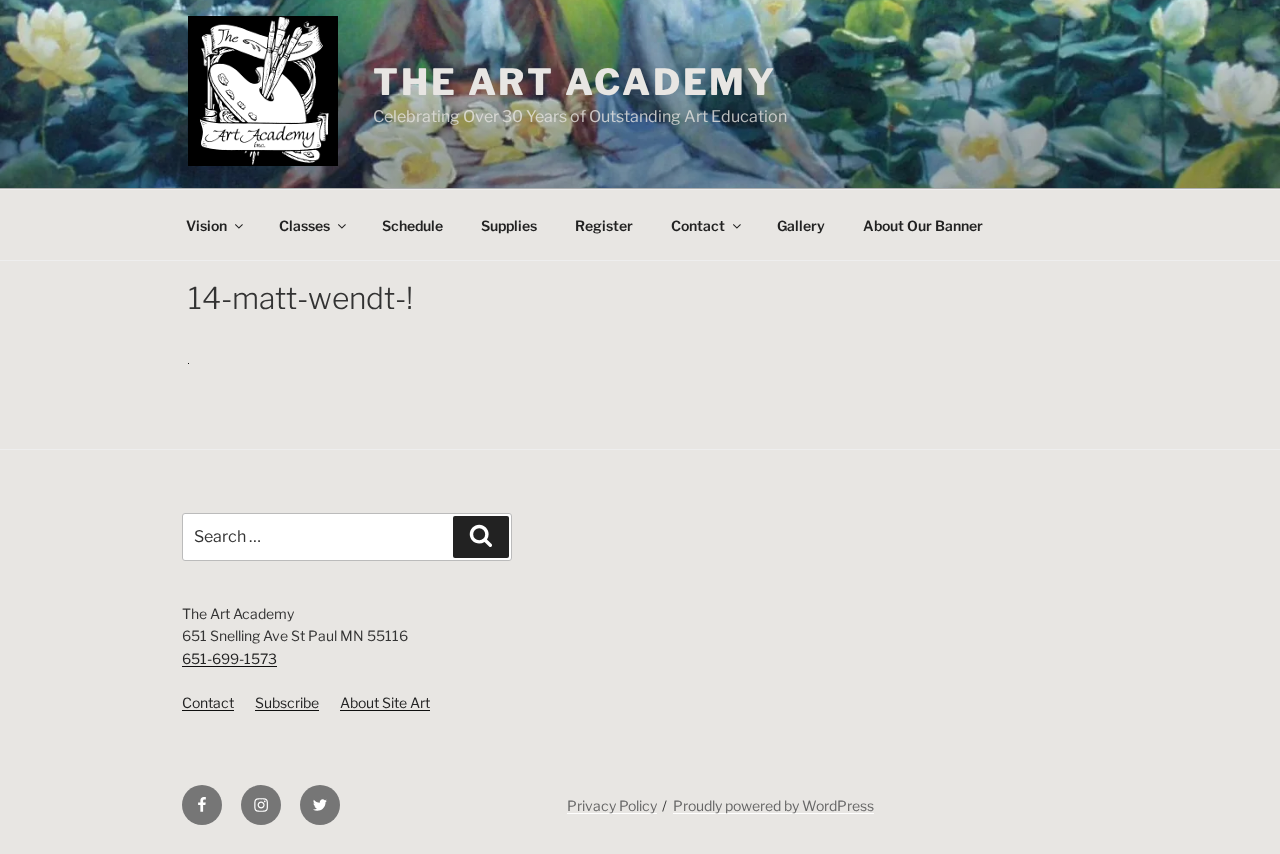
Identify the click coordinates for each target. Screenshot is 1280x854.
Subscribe (287, 702)
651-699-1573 (229, 658)
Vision (206, 225)
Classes (304, 225)
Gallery (801, 225)
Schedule (412, 225)
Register (604, 225)
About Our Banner (923, 225)
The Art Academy (575, 82)
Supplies (509, 225)
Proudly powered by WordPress (773, 805)
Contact (698, 225)
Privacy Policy (612, 805)
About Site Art (385, 702)
